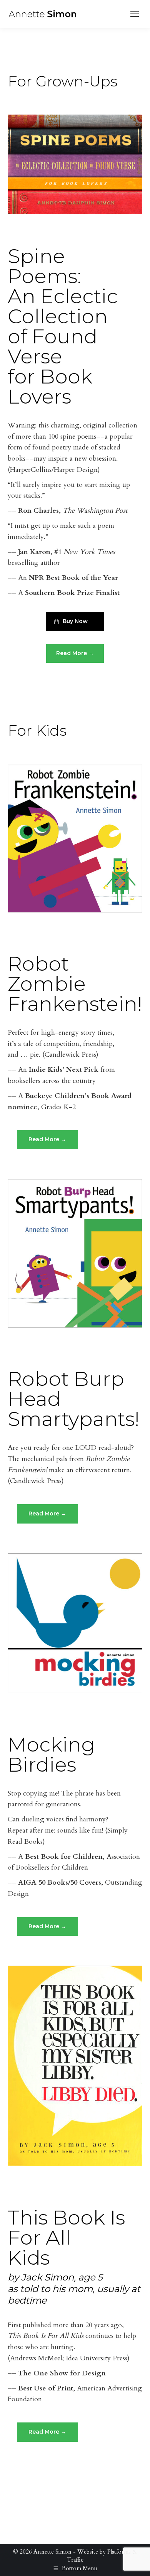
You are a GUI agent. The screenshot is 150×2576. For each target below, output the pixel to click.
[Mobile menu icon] (135, 14)
